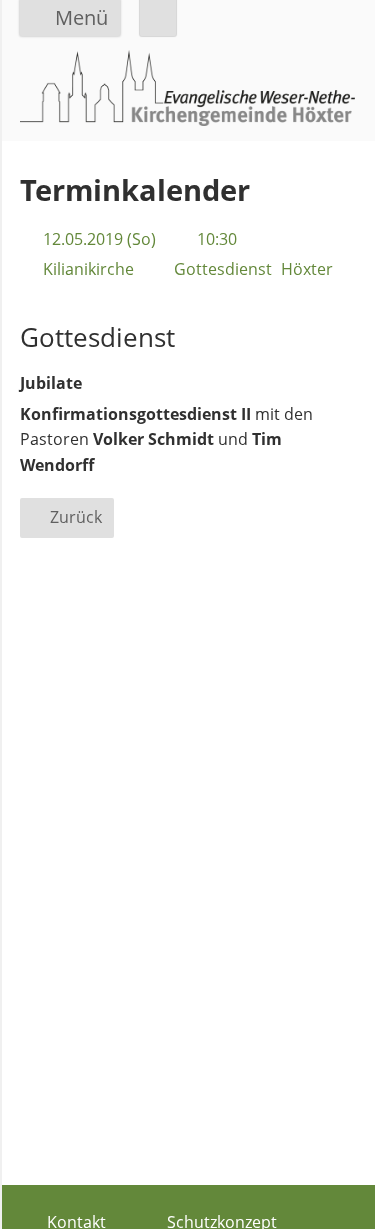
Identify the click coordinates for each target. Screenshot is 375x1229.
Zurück (76, 517)
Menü (81, 17)
